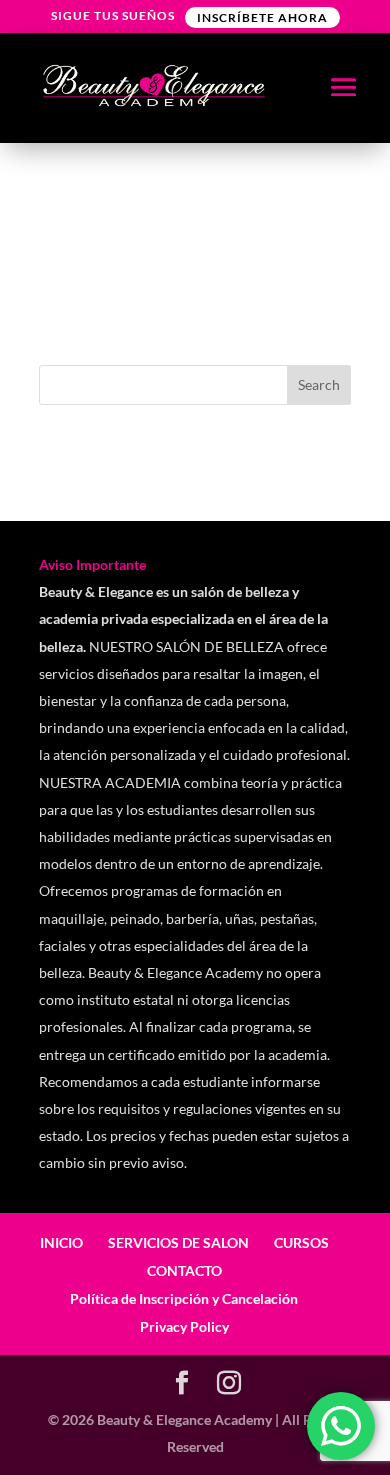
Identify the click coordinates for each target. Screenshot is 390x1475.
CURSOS (301, 1242)
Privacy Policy (184, 1326)
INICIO (61, 1242)
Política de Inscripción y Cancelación (184, 1298)
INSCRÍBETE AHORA (262, 17)
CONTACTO (184, 1270)
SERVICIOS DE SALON (178, 1242)
